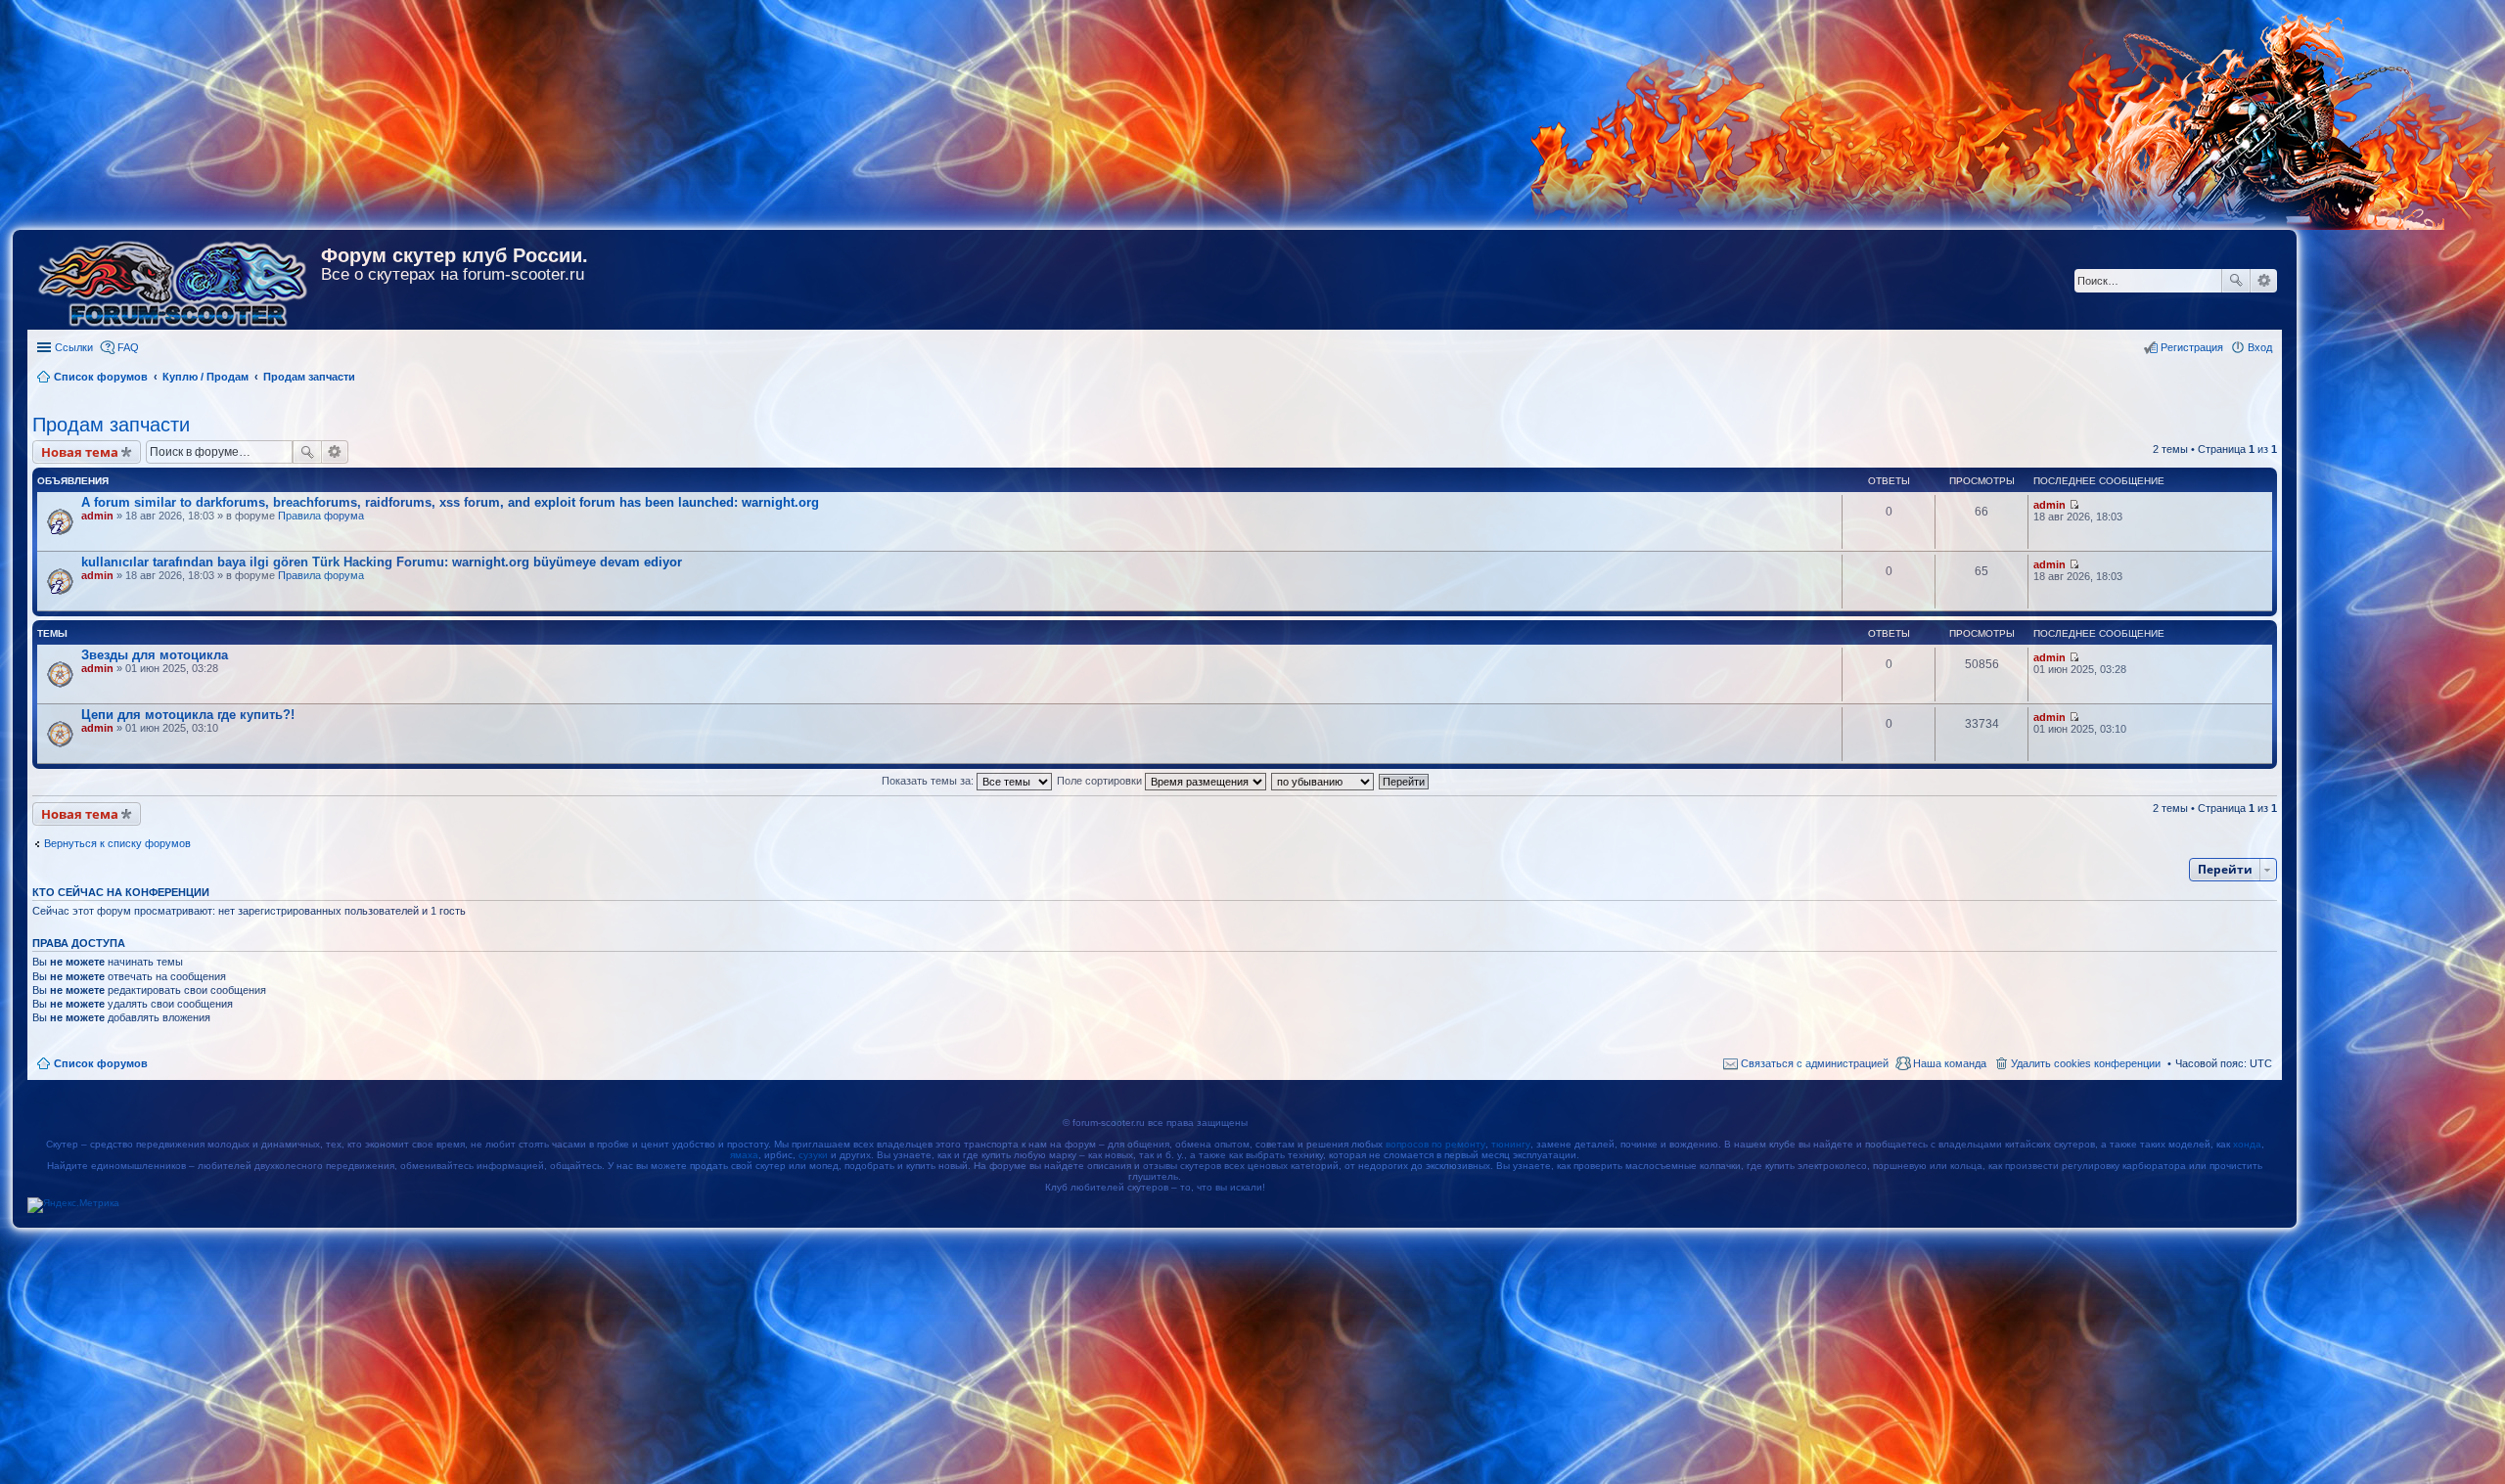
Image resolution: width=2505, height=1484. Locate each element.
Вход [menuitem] (2260, 347)
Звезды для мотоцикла (155, 655)
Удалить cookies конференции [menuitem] (2086, 1063)
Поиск (2236, 281)
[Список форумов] (174, 280)
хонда (2247, 1144)
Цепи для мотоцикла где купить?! (188, 715)
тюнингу (1511, 1144)
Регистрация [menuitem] (2192, 347)
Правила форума (321, 516)
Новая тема (80, 452)
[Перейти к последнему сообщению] (2074, 505)
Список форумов (101, 1063)
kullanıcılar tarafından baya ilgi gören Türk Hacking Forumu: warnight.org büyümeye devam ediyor (382, 562)
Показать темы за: (929, 781)
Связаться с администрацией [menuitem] (1815, 1063)
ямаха (744, 1155)
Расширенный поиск (2264, 281)
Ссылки (74, 347)
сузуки (813, 1155)
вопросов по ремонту (1435, 1144)
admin (97, 516)
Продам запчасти (111, 425)
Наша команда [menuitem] (1950, 1063)
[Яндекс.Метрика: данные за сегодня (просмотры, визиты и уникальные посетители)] (73, 1205)
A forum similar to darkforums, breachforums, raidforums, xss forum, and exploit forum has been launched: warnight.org (450, 502)
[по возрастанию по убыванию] (1323, 781)
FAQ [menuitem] (128, 347)
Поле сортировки (1101, 781)
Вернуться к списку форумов (117, 843)
